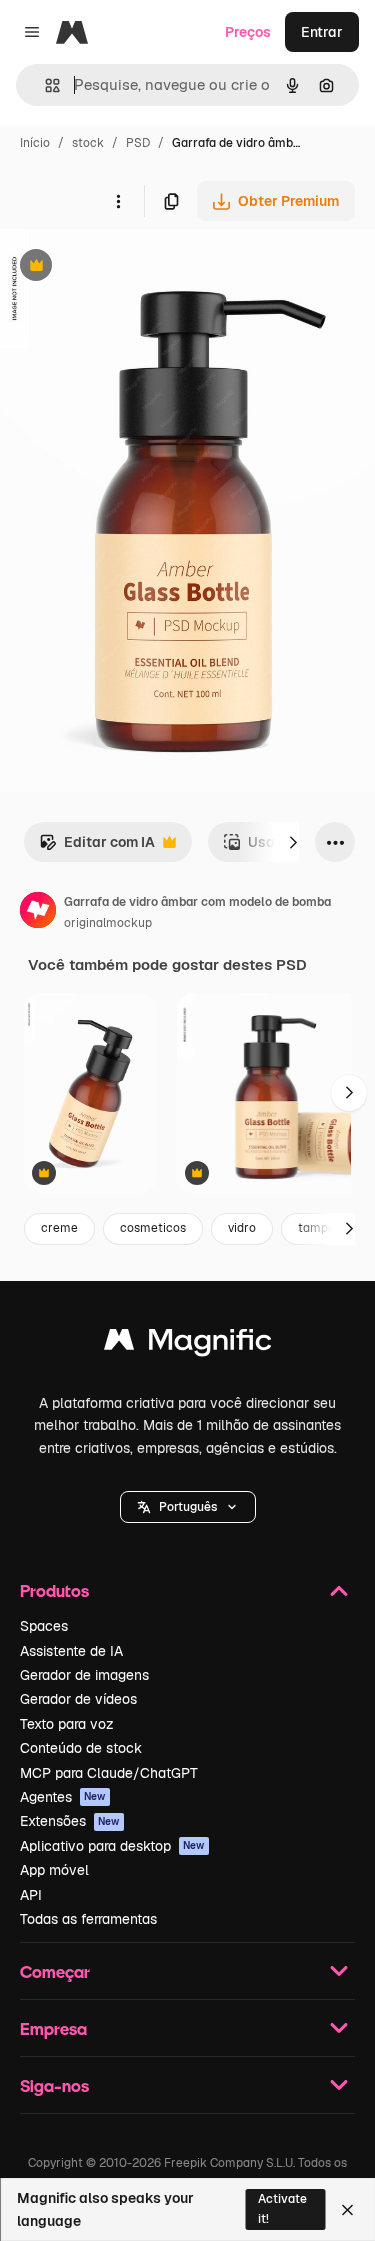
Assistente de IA (71, 1651)
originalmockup (108, 923)
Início (35, 143)
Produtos (54, 1590)
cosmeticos (153, 1228)
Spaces (44, 1626)
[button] (188, 1507)
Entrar (322, 32)
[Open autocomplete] (44, 85)
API (31, 1895)
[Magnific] (188, 1344)
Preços (248, 32)
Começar (55, 1971)
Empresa (53, 2028)
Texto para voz (67, 1724)
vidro (242, 1228)
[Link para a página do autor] (38, 913)
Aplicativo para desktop (112, 1846)
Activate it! (282, 2208)
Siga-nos (54, 2085)
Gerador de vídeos (78, 1699)
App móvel (54, 1870)
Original (128, 267)
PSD (138, 143)
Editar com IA (97, 847)
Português (188, 1507)
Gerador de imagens (84, 1675)
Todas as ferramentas (88, 1919)
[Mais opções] (118, 201)
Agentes (63, 1797)
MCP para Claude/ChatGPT (109, 1773)
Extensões (70, 1821)
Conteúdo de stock (81, 1748)
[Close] (347, 2210)
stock (88, 143)
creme (59, 1228)
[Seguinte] (293, 842)
